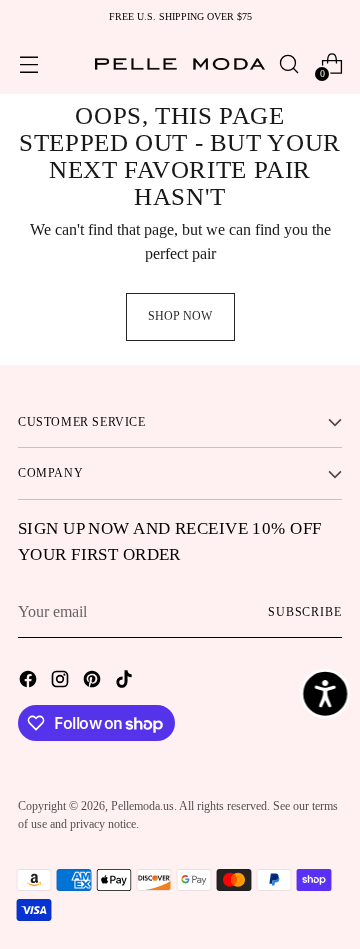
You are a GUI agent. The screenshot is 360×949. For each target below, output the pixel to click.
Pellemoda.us (142, 806)
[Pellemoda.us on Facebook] (30, 682)
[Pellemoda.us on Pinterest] (94, 682)
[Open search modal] (288, 64)
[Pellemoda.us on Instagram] (62, 682)
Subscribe (305, 612)
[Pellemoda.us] (180, 64)
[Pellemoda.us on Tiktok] (126, 682)
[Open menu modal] (28, 64)
